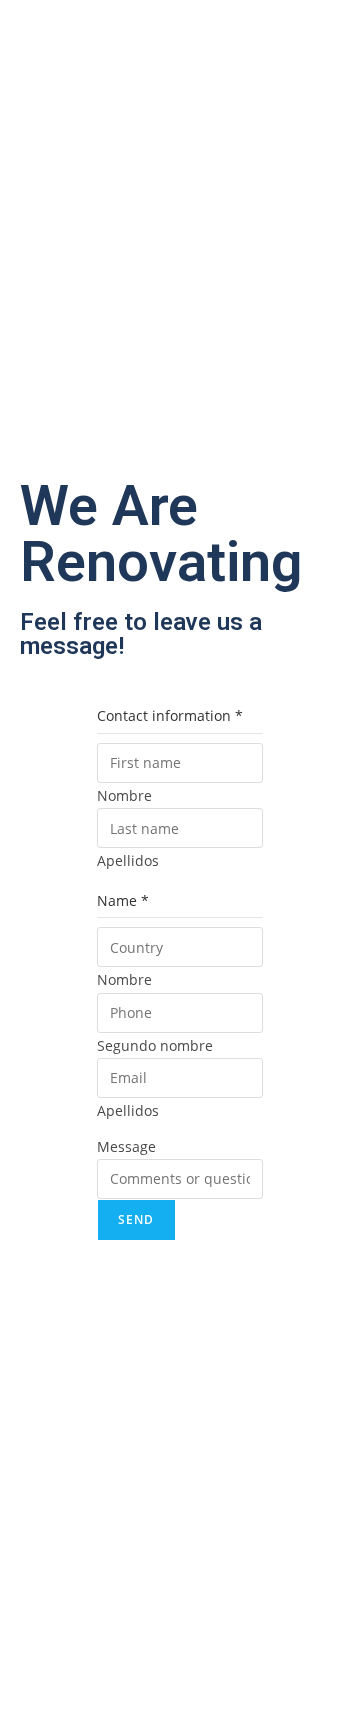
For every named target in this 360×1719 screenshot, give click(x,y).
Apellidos (128, 860)
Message (126, 1146)
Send (136, 1219)
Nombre (124, 795)
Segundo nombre (155, 1045)
